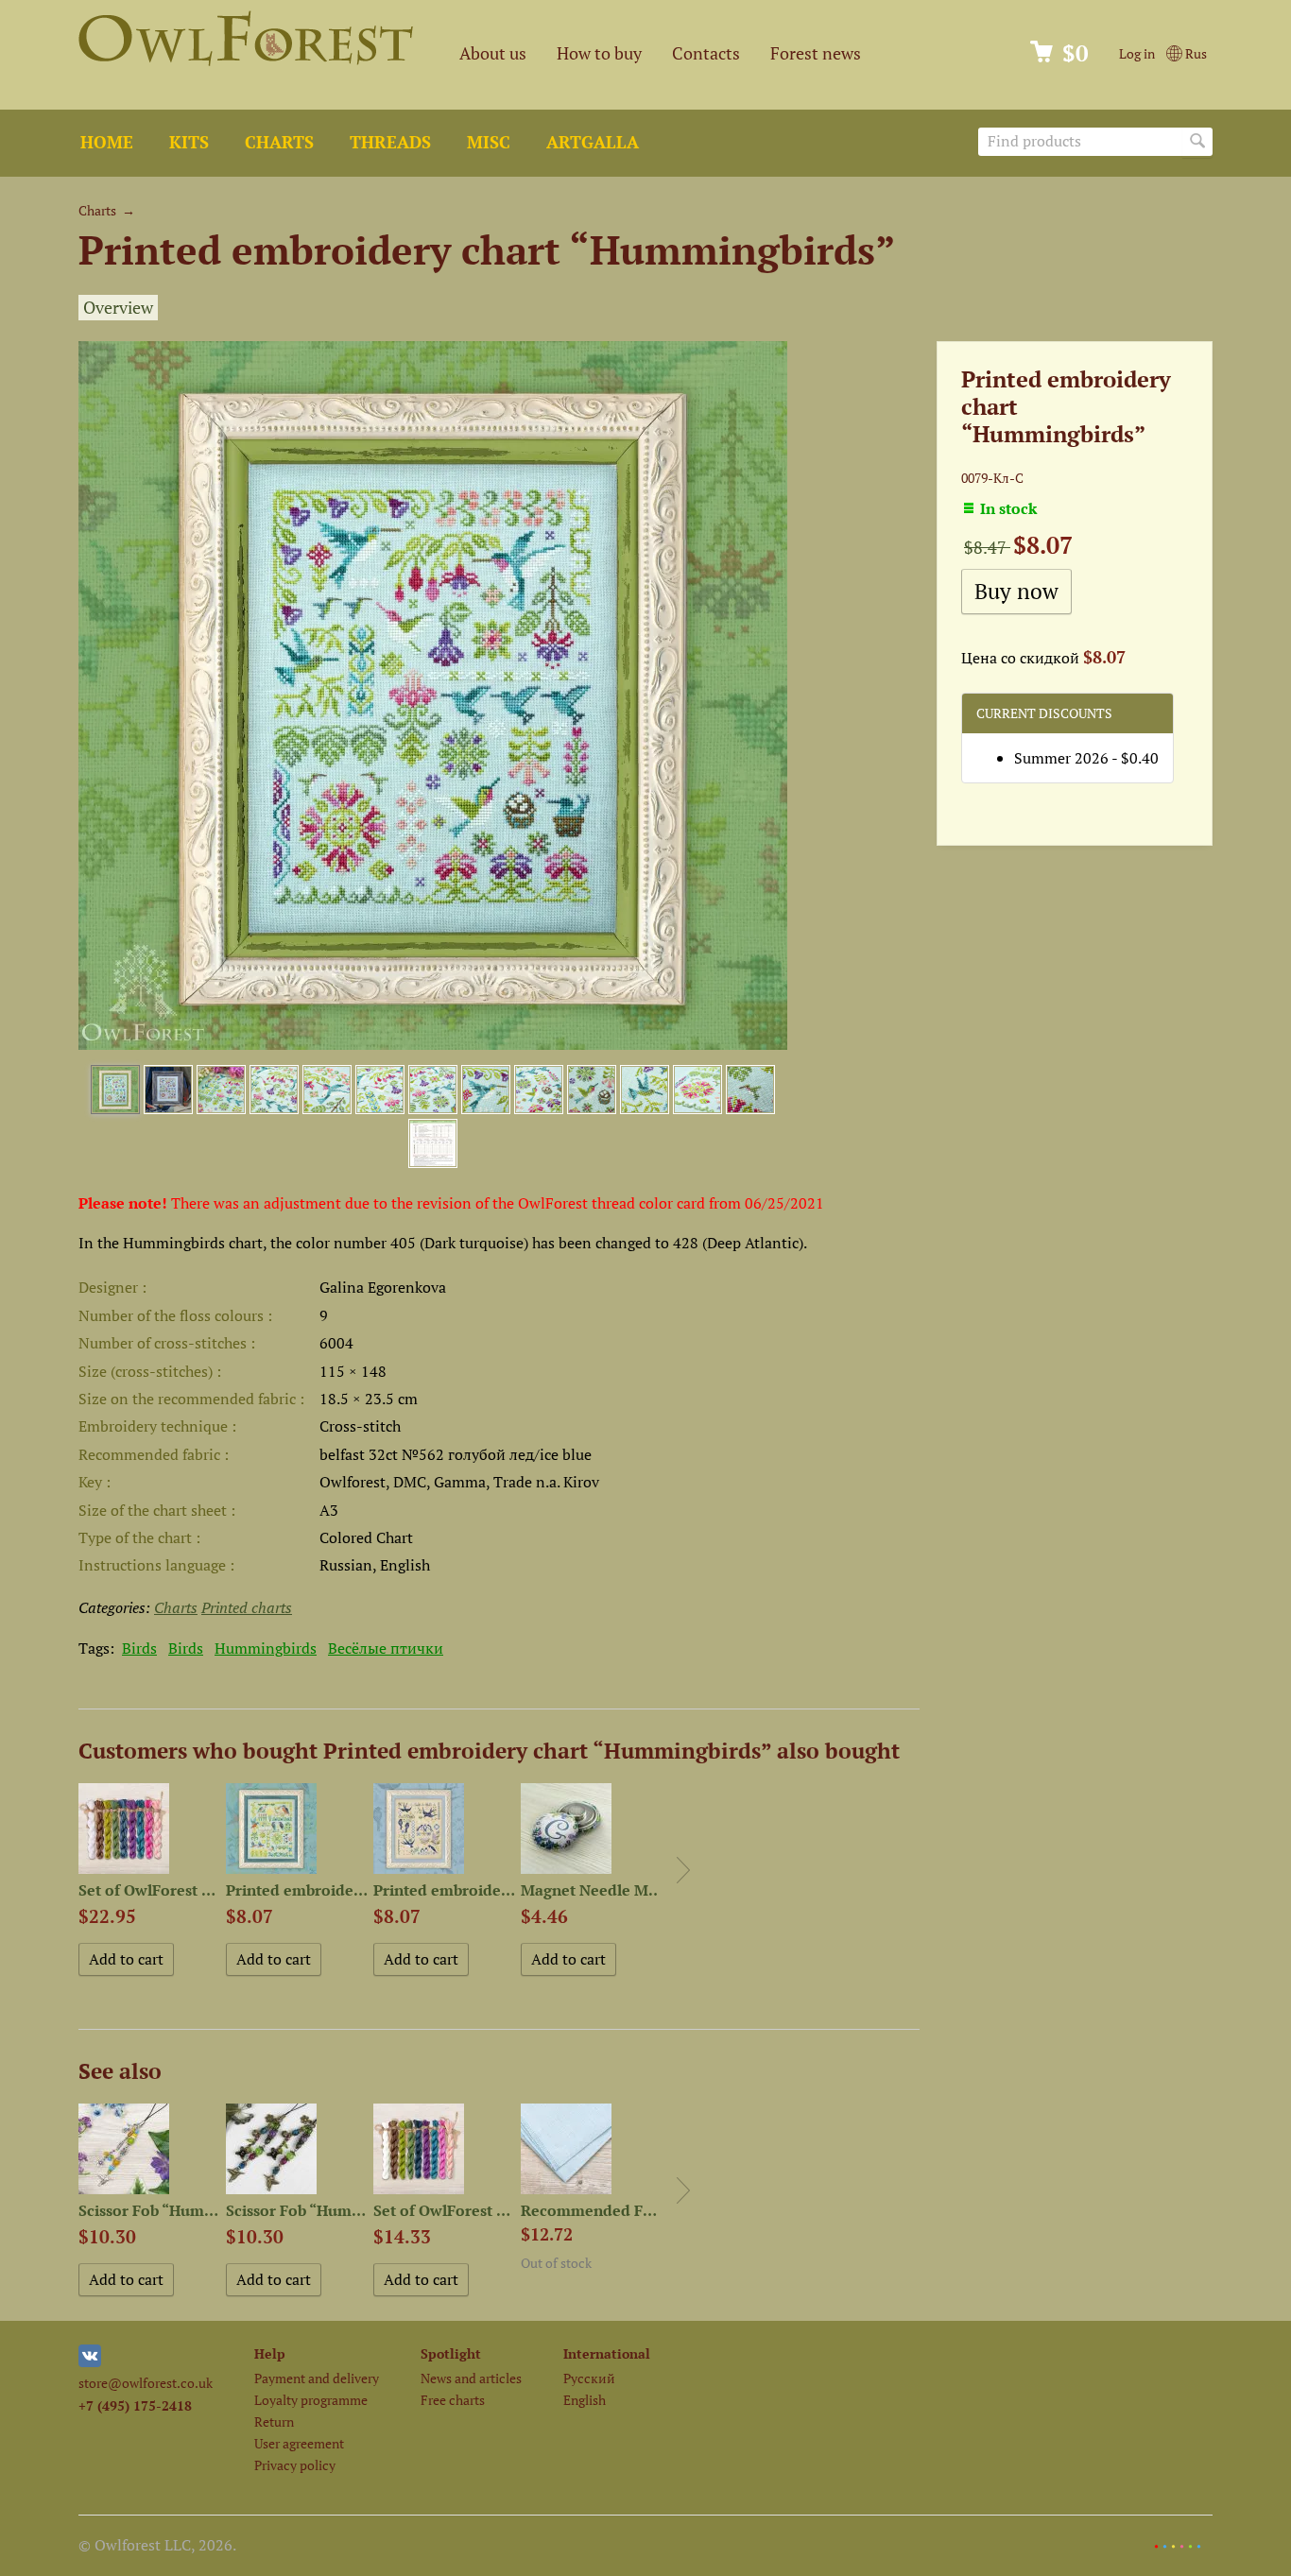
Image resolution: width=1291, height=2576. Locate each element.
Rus (1195, 53)
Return (274, 2421)
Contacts (706, 53)
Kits (189, 142)
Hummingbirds (266, 1648)
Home (107, 142)
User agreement (299, 2443)
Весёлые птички (386, 1648)
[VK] (90, 2362)
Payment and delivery (317, 2378)
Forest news (816, 53)
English (585, 2400)
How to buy (599, 53)
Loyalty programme (311, 2400)
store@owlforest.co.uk (146, 2383)
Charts (279, 142)
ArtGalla (593, 142)
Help (270, 2353)
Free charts (453, 2400)
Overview (118, 308)
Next (683, 1870)
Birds (139, 1648)
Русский (589, 2378)
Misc (489, 142)
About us (493, 53)
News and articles (471, 2378)
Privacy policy (295, 2465)
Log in (1137, 53)
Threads (390, 142)
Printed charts (247, 1607)
